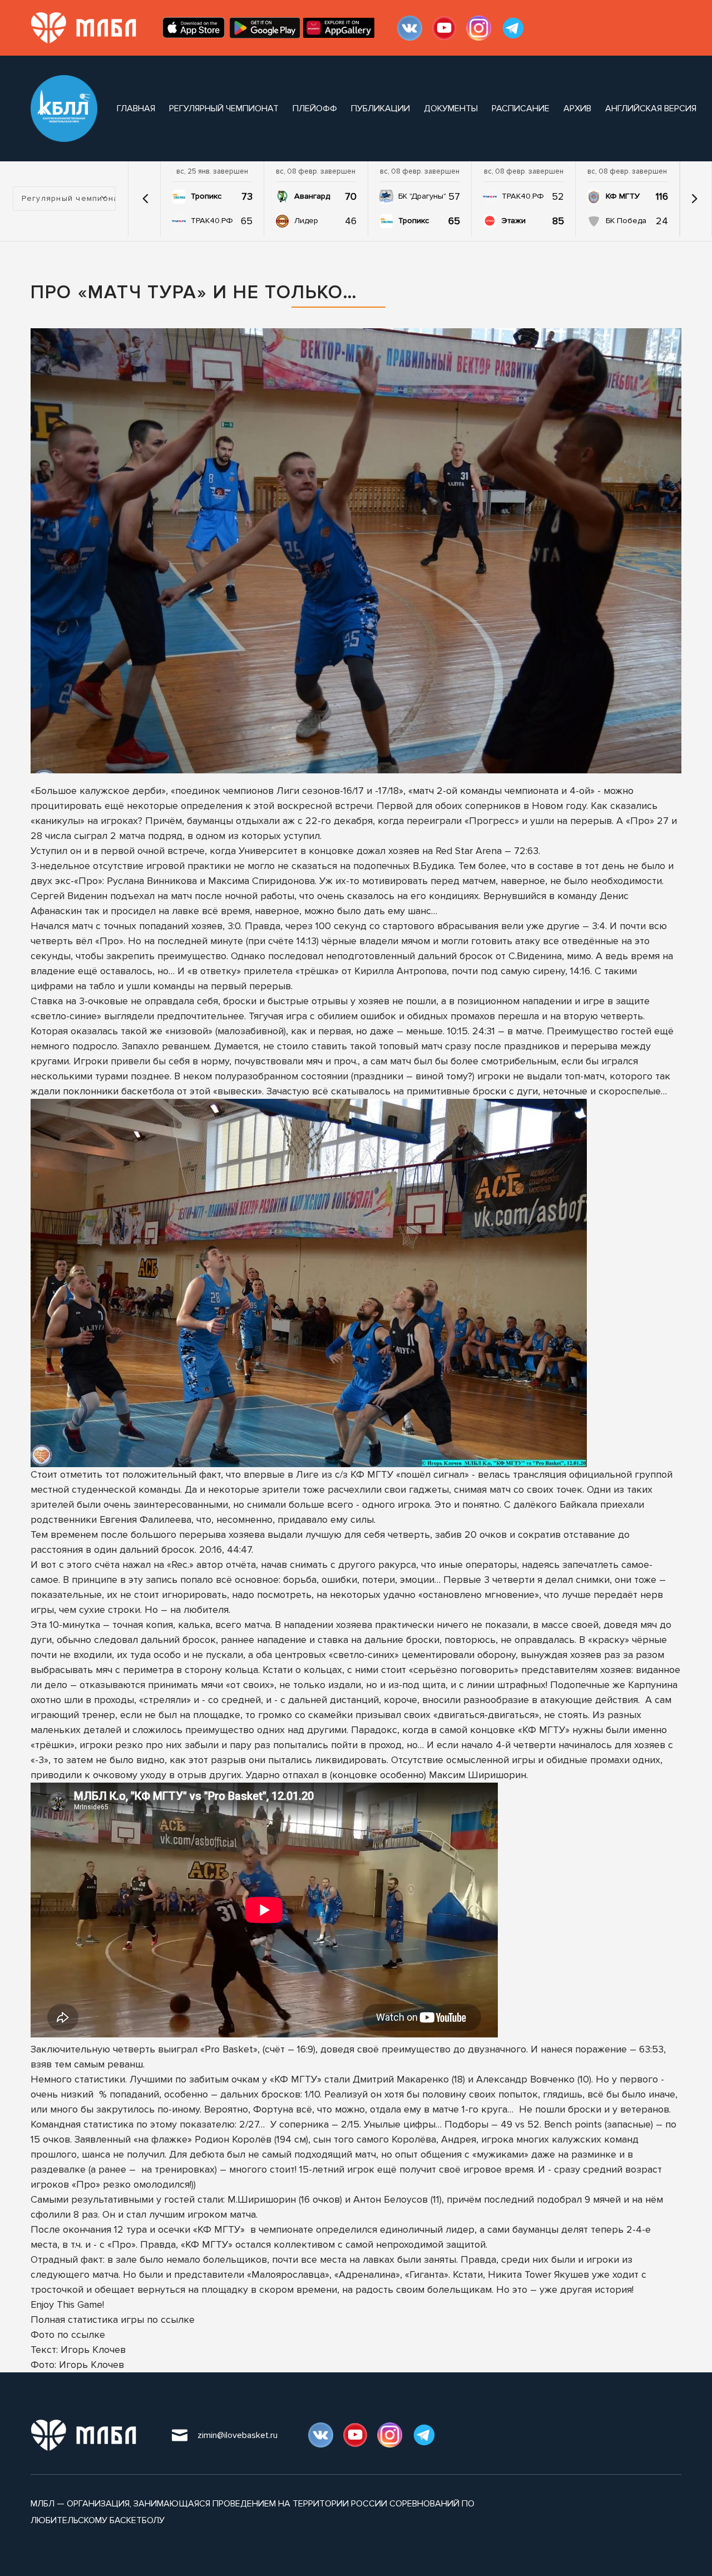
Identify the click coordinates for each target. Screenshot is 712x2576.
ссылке (178, 2320)
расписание (521, 108)
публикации (380, 108)
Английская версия (651, 108)
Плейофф (315, 108)
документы (451, 108)
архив (577, 108)
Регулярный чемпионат (224, 108)
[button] (146, 199)
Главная (136, 108)
